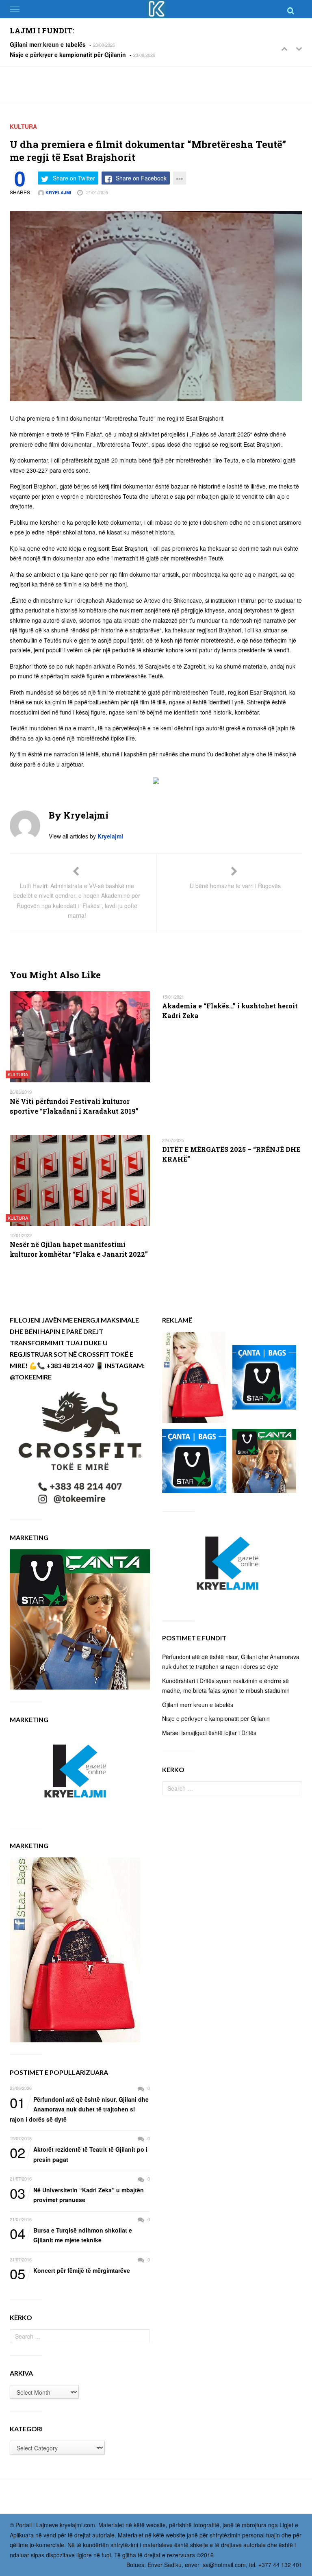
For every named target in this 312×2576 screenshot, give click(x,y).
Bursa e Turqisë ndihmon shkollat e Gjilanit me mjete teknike (71, 2235)
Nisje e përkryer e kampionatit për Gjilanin (68, 54)
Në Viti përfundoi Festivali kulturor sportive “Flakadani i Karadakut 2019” (74, 1106)
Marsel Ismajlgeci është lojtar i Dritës (209, 1733)
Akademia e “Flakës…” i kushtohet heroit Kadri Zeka (230, 1011)
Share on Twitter (74, 178)
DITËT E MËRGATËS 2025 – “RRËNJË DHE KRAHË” (231, 1154)
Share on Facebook (141, 178)
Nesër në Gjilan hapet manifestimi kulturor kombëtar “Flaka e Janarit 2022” (79, 1249)
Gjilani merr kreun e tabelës (48, 44)
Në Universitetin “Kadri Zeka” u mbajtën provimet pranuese (77, 2195)
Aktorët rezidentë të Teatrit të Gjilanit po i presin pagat (79, 2154)
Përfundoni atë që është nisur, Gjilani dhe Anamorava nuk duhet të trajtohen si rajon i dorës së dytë (79, 2109)
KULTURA (23, 126)
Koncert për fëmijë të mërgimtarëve (70, 2271)
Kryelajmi (58, 192)
